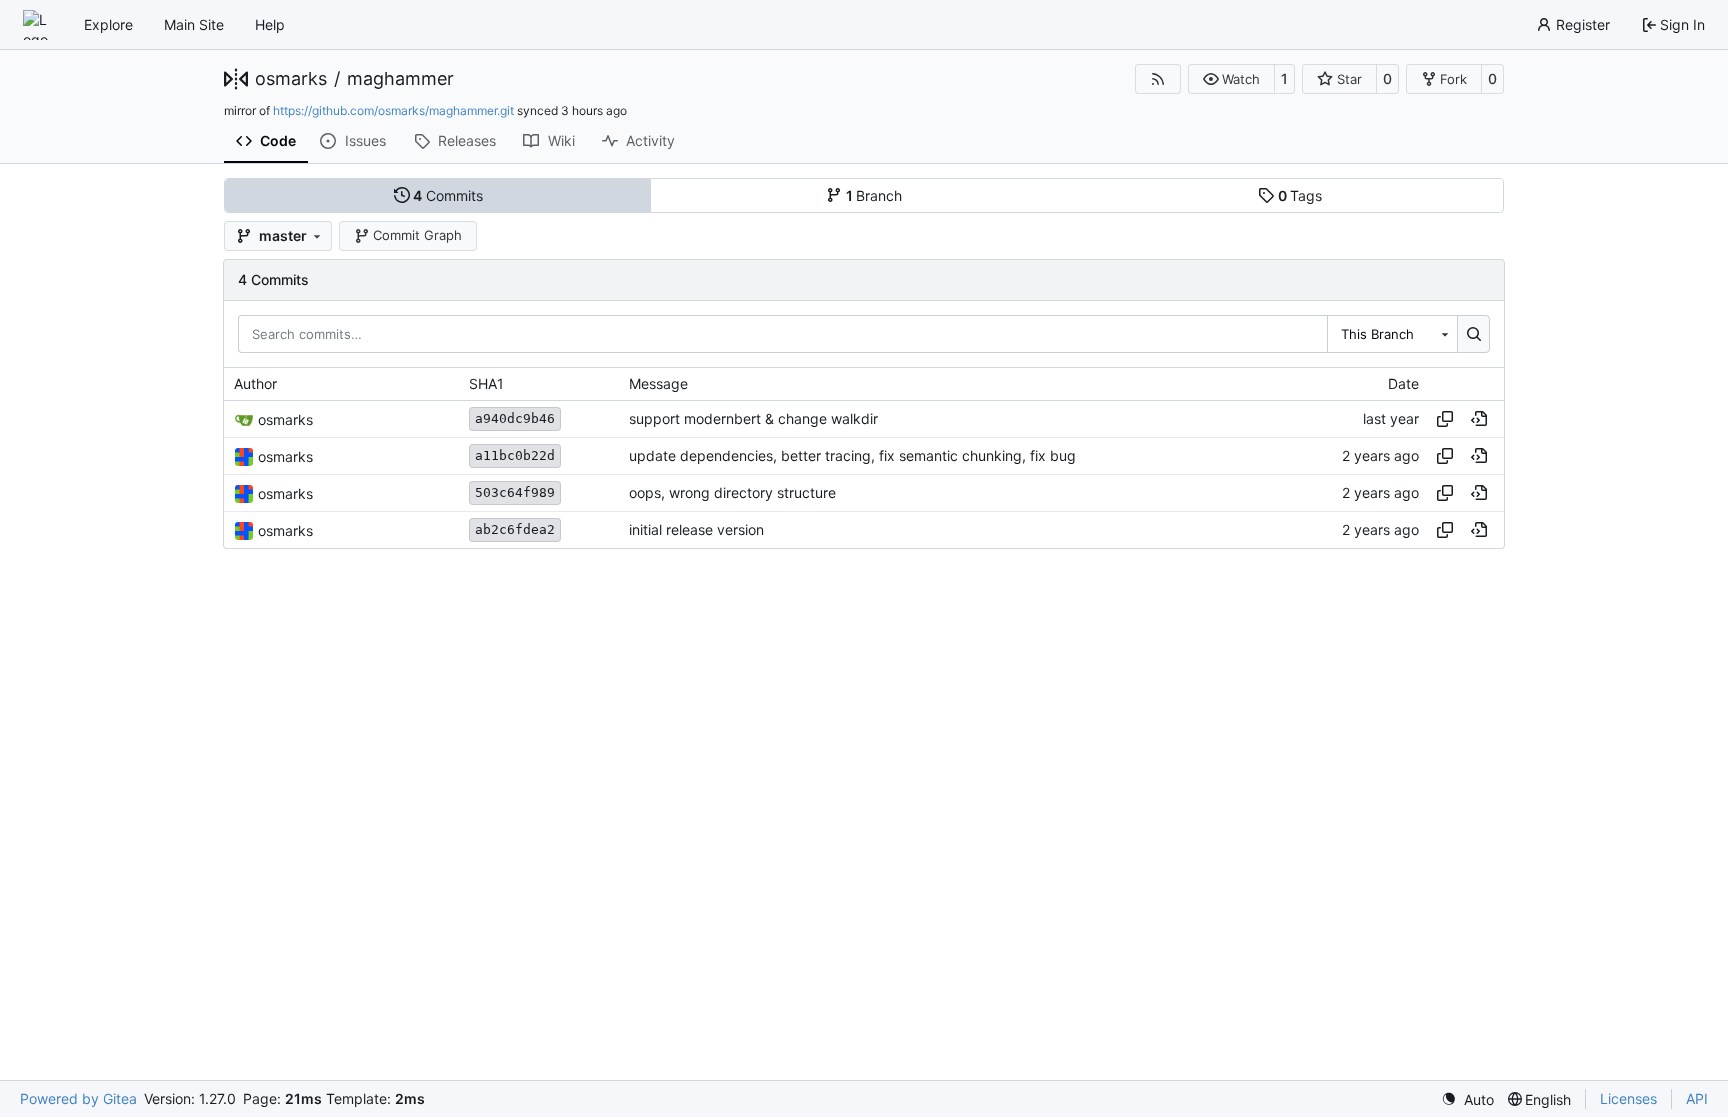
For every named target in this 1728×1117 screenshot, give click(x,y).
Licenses (1628, 1098)
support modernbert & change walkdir (753, 419)
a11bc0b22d (515, 455)
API (1697, 1098)
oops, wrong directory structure (732, 493)
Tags (1300, 195)
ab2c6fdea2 (515, 529)
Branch (874, 195)
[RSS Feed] (1158, 79)
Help (270, 24)
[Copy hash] (1445, 419)
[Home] (38, 25)
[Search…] (1473, 334)
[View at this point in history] (1479, 419)
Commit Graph (417, 235)
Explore (108, 24)
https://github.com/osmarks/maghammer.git (393, 110)
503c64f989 (515, 492)
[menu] (1467, 1099)
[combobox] (1392, 334)
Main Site (194, 24)
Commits (448, 195)
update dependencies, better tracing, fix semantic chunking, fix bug (852, 456)
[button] (1231, 79)
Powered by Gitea (78, 1098)
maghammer (400, 79)
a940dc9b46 (515, 418)
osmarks (291, 79)
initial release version (696, 530)
